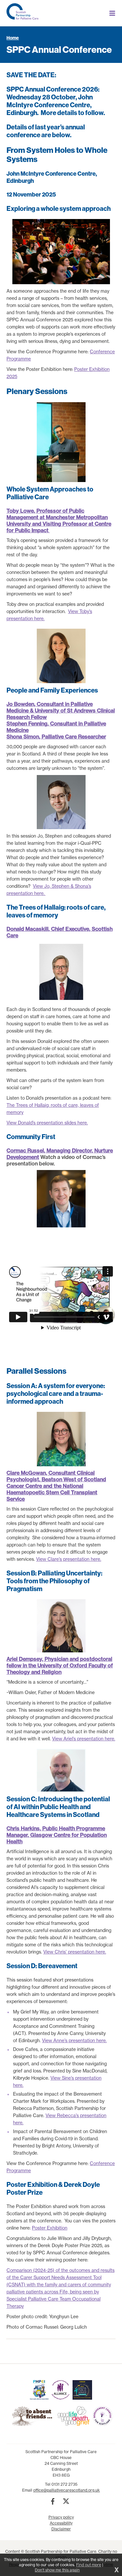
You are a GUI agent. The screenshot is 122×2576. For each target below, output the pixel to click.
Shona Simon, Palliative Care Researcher (56, 737)
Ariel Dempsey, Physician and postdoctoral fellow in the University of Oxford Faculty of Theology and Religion (60, 1665)
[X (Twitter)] (66, 2501)
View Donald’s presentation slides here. (47, 1123)
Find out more (89, 2565)
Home (13, 38)
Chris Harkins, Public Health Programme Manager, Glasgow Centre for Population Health (57, 1835)
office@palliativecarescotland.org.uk (67, 2490)
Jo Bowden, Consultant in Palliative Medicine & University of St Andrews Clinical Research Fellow (61, 710)
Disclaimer (61, 2529)
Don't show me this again (57, 2570)
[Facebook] (53, 2501)
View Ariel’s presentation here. (84, 1739)
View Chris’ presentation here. (75, 1952)
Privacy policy (61, 2517)
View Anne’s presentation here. (74, 2041)
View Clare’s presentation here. (69, 1559)
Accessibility (61, 2523)
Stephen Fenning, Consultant (42, 724)
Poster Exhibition (50, 2228)
